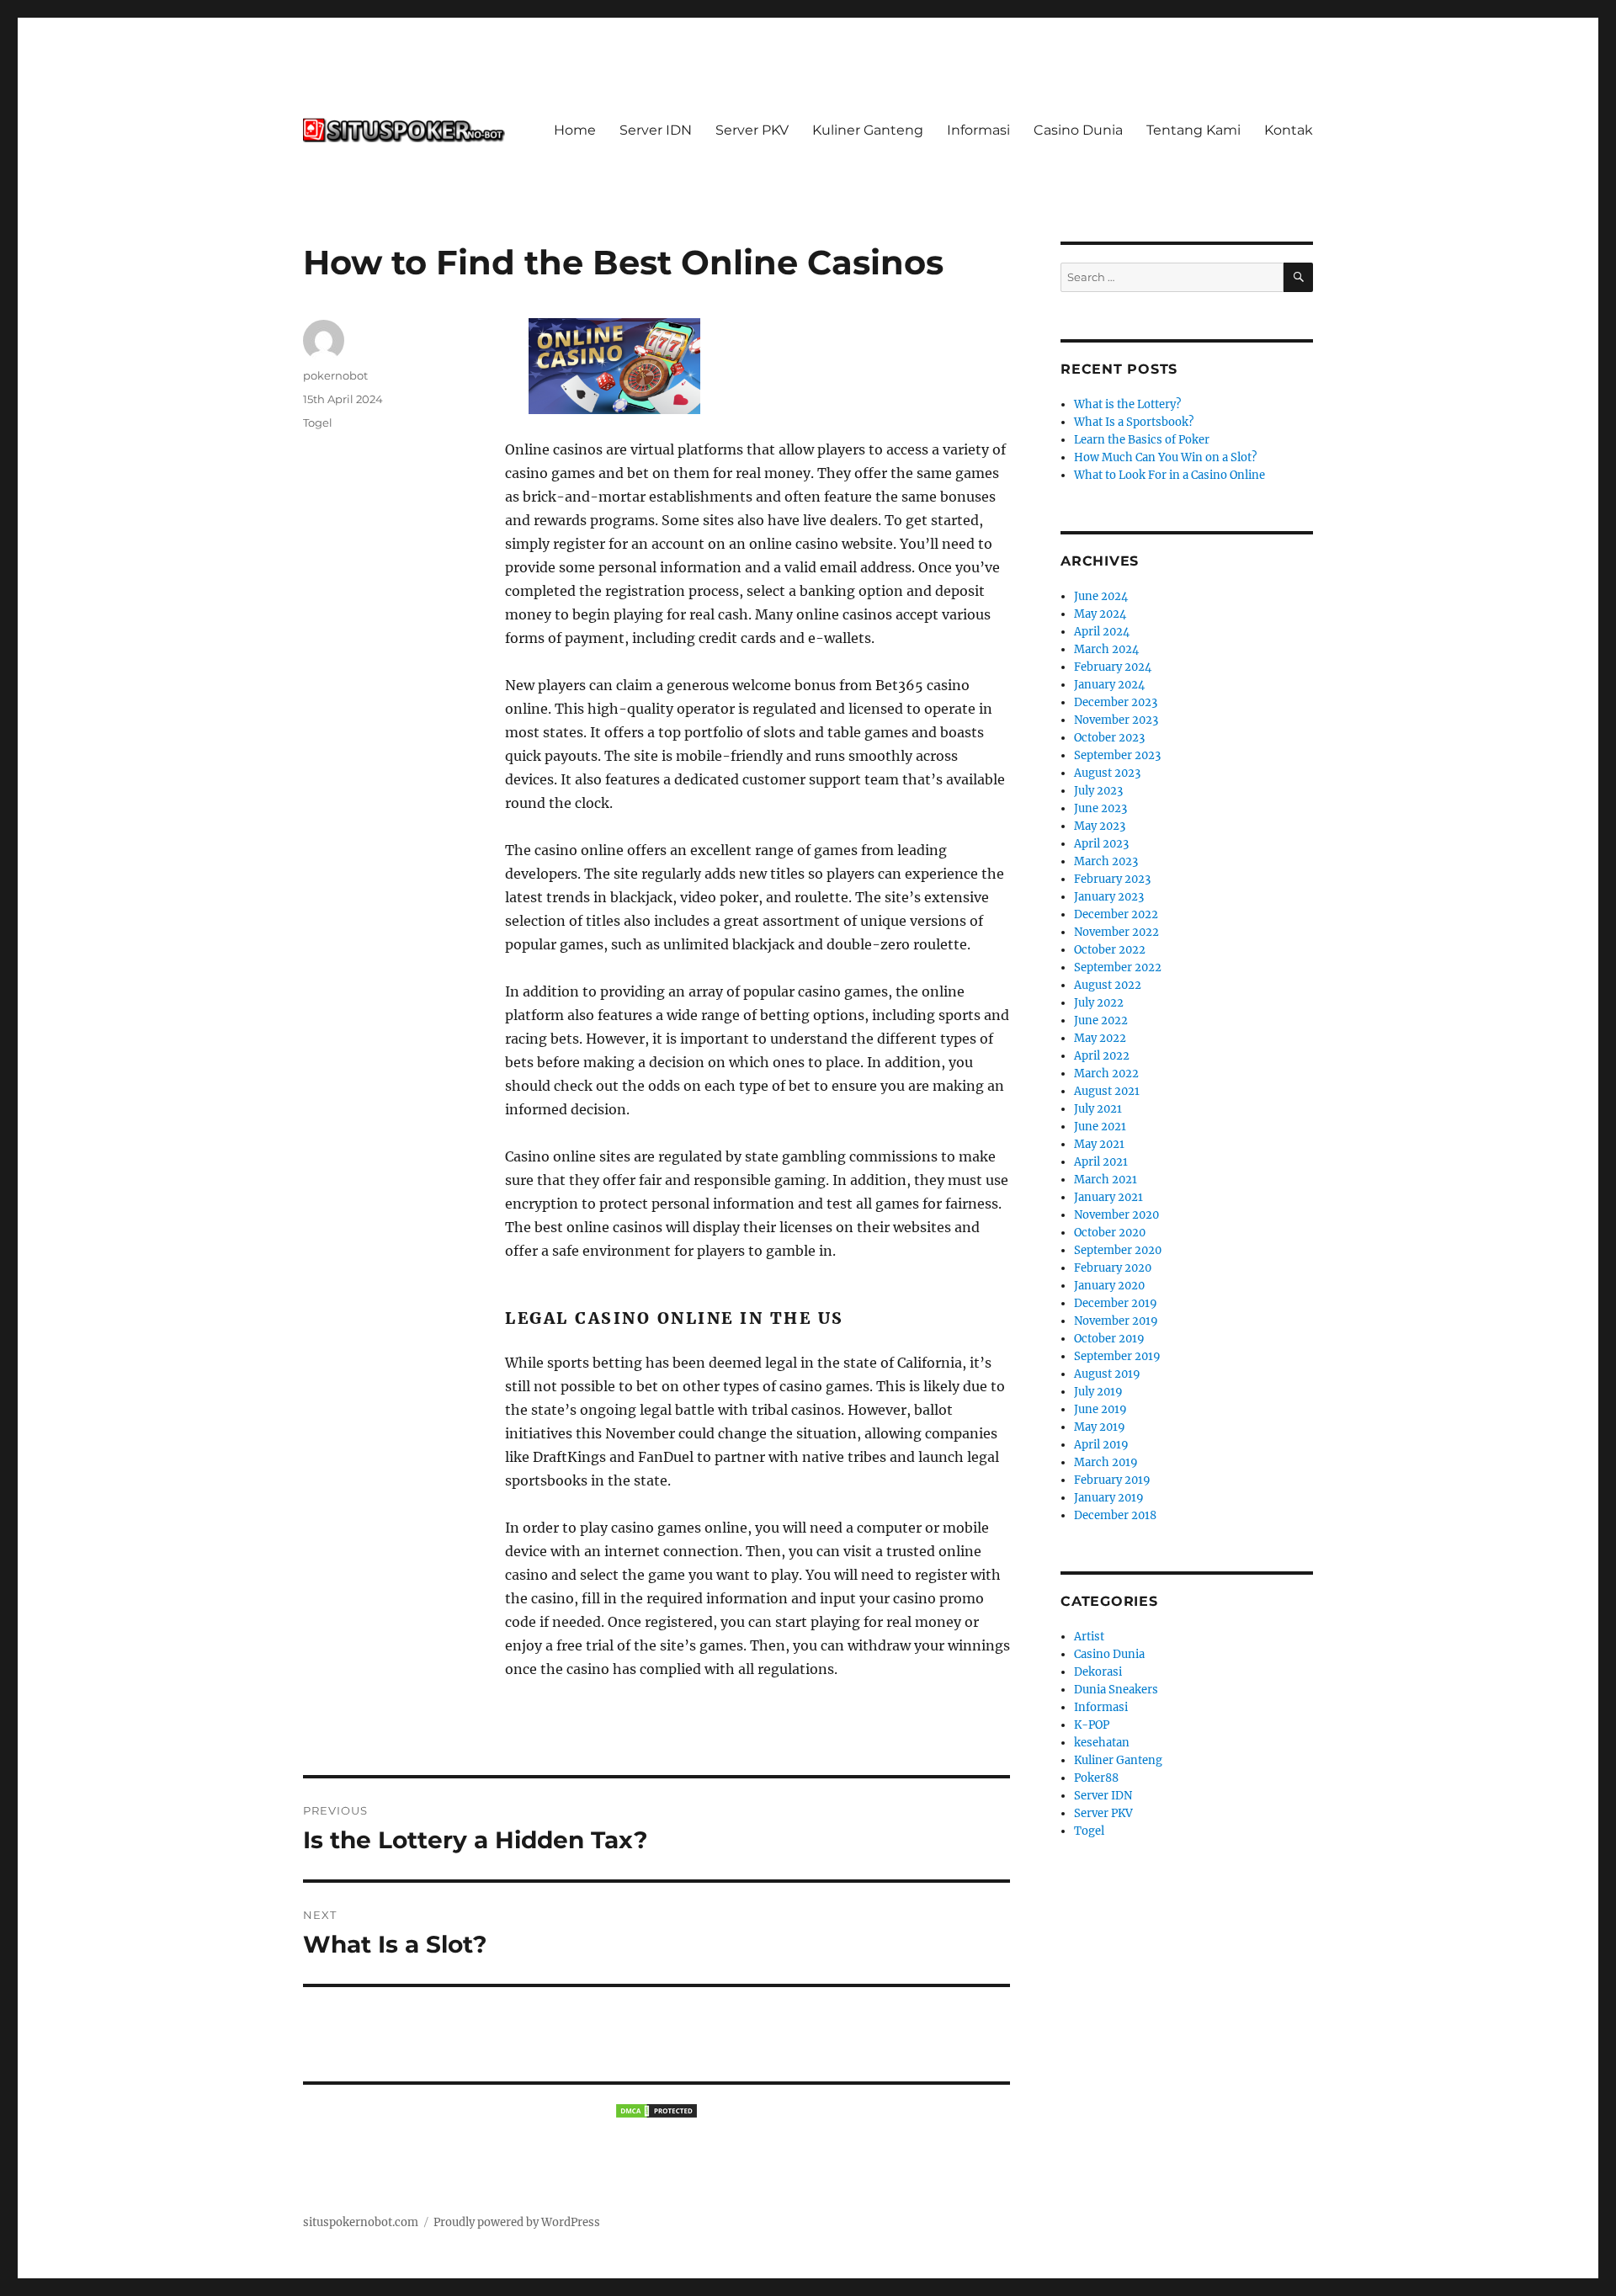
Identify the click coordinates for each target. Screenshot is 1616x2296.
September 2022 (1118, 967)
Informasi (978, 130)
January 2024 (1109, 685)
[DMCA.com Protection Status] (656, 2111)
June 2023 (1100, 808)
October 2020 (1110, 1233)
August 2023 (1107, 773)
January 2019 (1109, 1498)
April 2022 (1102, 1056)
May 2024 (1100, 614)
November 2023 (1116, 720)
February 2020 (1113, 1268)
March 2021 (1106, 1180)
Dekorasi (1098, 1672)
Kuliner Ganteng (868, 130)
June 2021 (1100, 1127)
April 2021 (1101, 1162)
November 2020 (1116, 1215)
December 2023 (1116, 702)
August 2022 (1108, 985)
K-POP (1092, 1725)
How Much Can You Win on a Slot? (1165, 457)
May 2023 (1100, 826)
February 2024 (1113, 667)
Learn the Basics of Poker (1142, 440)
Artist (1089, 1637)
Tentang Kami (1193, 130)
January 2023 (1109, 897)
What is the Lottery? (1127, 404)
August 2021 (1107, 1091)
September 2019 (1117, 1356)
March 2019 (1106, 1462)
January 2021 (1108, 1197)
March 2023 (1106, 861)
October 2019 (1109, 1339)
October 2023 (1109, 738)
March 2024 (1106, 649)
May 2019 (1100, 1427)
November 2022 (1116, 932)
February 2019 (1112, 1480)
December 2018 (1115, 1515)
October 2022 (1110, 950)
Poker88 (1096, 1778)
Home (575, 130)
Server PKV (752, 130)
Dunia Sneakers (1116, 1690)
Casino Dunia (1078, 130)
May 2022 (1100, 1038)
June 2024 (1101, 596)
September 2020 (1118, 1250)
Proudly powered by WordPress (517, 2222)
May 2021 (1099, 1144)
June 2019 (1100, 1409)
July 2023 (1098, 791)
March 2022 (1106, 1074)
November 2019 (1116, 1321)
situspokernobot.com (361, 2222)
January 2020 (1109, 1286)
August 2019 (1107, 1374)
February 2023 (1112, 879)
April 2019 (1101, 1445)
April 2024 (1102, 632)
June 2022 (1101, 1020)
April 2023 (1101, 844)
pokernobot (335, 375)
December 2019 (1116, 1303)
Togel (318, 423)
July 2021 (1098, 1109)
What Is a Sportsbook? (1134, 422)
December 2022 (1116, 914)
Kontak (1289, 130)
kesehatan (1102, 1743)
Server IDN (656, 130)
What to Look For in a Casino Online (1169, 475)
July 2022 (1099, 1003)
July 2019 (1098, 1392)
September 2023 (1117, 755)
